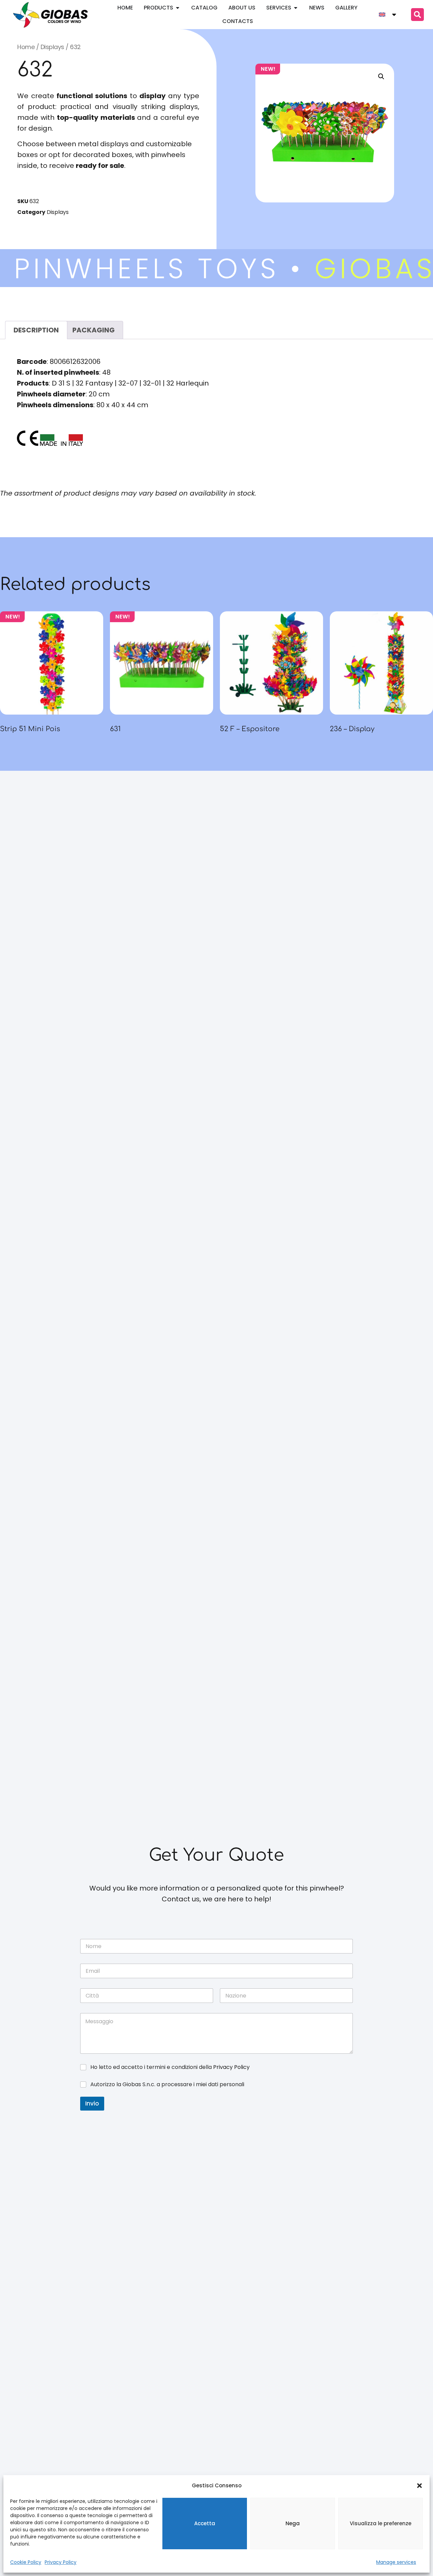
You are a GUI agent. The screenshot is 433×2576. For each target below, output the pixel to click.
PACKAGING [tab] (94, 330)
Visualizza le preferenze (381, 2523)
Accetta (205, 2523)
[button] (419, 2486)
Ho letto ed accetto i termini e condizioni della (170, 2067)
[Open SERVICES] (296, 8)
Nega (293, 2523)
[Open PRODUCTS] (178, 8)
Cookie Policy (26, 2562)
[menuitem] (388, 15)
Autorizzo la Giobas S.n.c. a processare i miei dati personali (167, 2085)
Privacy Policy (61, 2562)
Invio (92, 2103)
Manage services (396, 2562)
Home (26, 47)
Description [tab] (36, 330)
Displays (52, 47)
